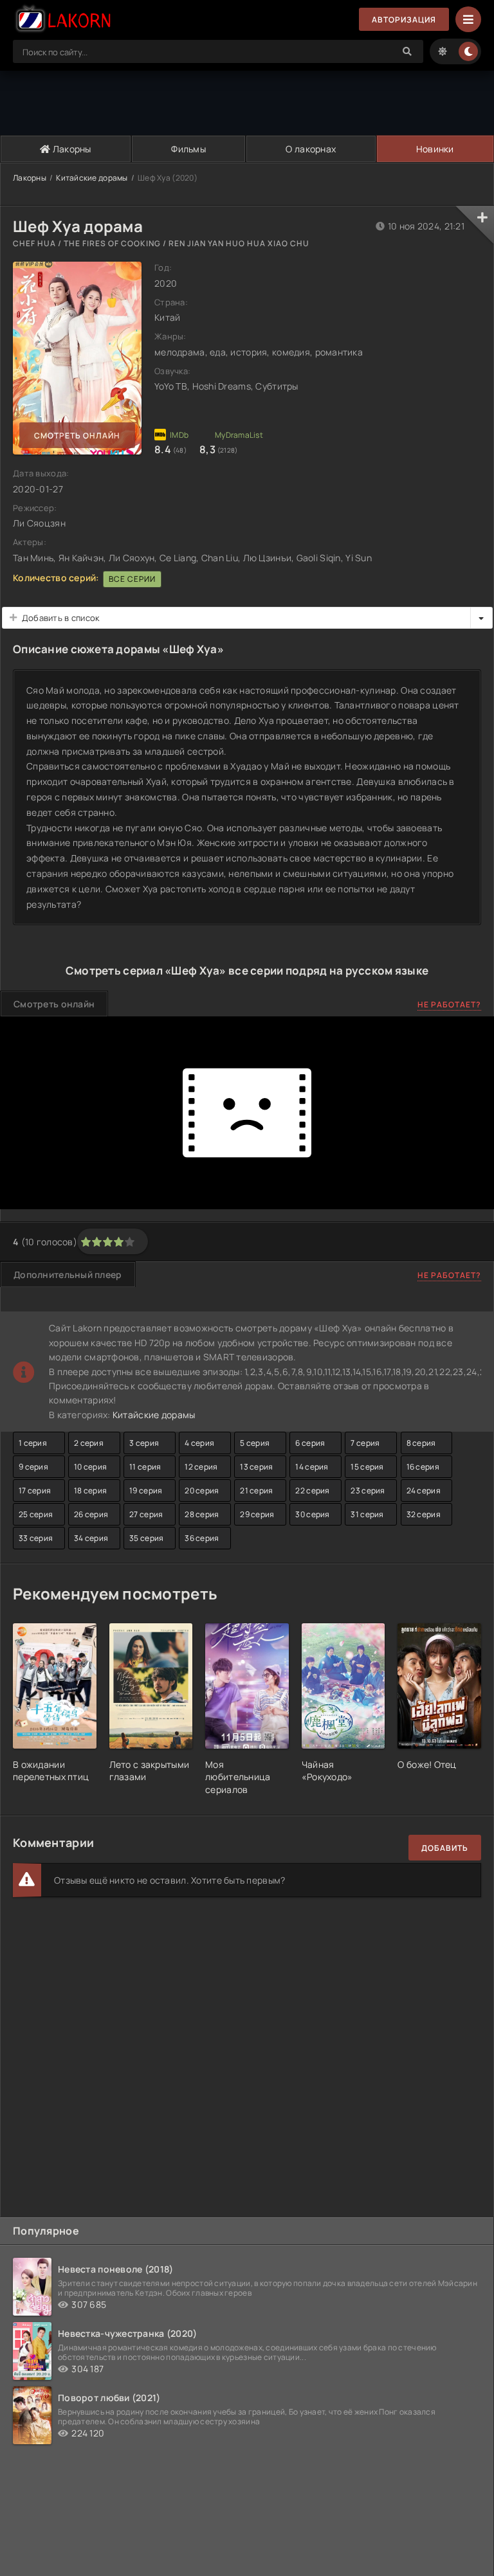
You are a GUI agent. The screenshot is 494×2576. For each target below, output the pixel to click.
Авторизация (404, 20)
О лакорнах (311, 149)
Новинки (435, 149)
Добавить (445, 1848)
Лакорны (71, 149)
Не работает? (449, 1004)
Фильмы (188, 149)
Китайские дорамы (92, 178)
